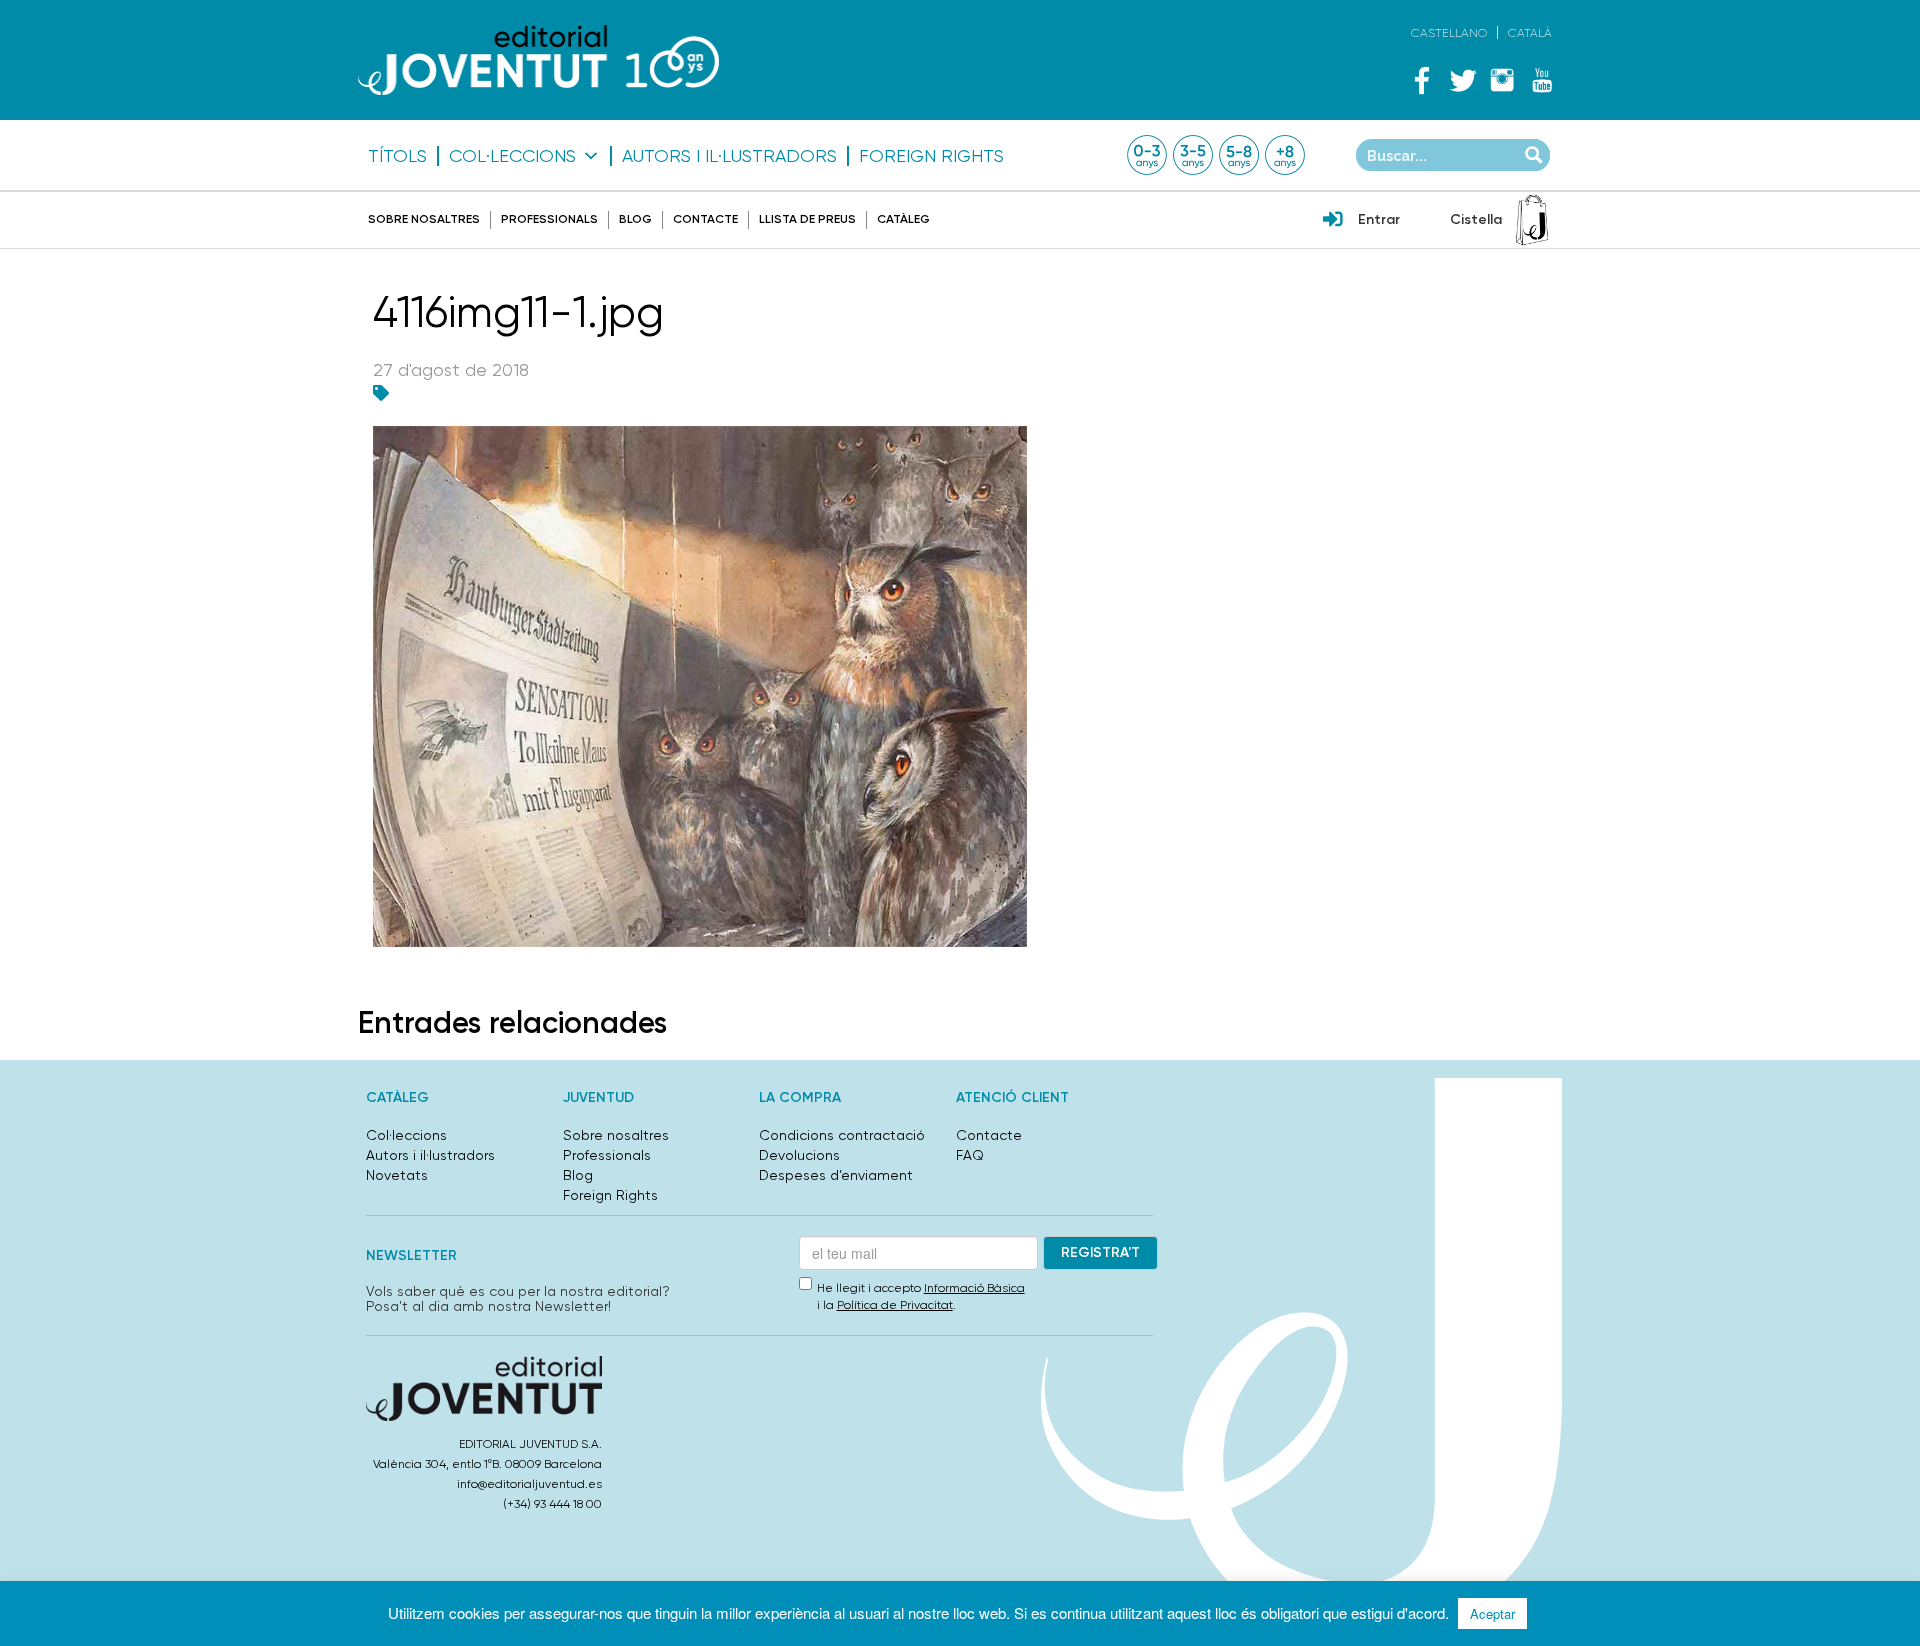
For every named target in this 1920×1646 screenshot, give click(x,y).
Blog (635, 219)
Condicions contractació (842, 1135)
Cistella (1476, 219)
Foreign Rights (931, 156)
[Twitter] (1462, 80)
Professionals (549, 219)
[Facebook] (1422, 80)
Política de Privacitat (895, 1305)
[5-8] (1239, 155)
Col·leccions (512, 156)
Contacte (705, 219)
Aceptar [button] (1492, 1613)
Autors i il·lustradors (729, 156)
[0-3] (1147, 155)
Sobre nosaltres (424, 219)
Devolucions (799, 1155)
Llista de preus (807, 219)
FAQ (970, 1155)
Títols (397, 156)
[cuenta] (1333, 221)
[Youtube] (1542, 80)
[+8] (1285, 155)
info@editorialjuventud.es (529, 1484)
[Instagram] (1502, 80)
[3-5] (1193, 155)
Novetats (397, 1175)
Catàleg (903, 219)
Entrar (1379, 219)
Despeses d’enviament (836, 1175)
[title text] (538, 59)
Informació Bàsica (974, 1288)
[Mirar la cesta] (1532, 220)
